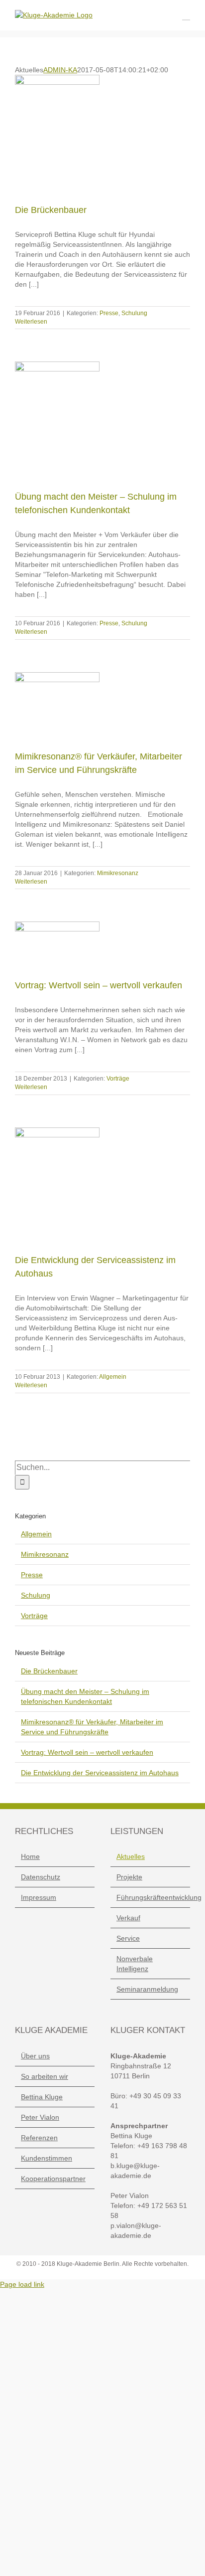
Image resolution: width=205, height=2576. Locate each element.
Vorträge (118, 1079)
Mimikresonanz (118, 873)
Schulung (134, 313)
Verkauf (128, 1918)
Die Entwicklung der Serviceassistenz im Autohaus (100, 1773)
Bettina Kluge (42, 2097)
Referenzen (39, 2138)
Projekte (129, 1877)
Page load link (22, 2284)
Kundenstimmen (47, 2158)
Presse (109, 313)
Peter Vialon (40, 2117)
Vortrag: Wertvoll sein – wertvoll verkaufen (99, 985)
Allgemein (113, 1377)
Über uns (35, 2056)
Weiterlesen (31, 322)
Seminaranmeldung (147, 1989)
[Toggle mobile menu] (186, 15)
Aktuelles (131, 1856)
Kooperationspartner (53, 2179)
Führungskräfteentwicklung (151, 1897)
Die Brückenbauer (51, 210)
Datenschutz (41, 1877)
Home (30, 1856)
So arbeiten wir (45, 2076)
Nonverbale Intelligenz (135, 1964)
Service (128, 1938)
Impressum (39, 1897)
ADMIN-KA (60, 70)
